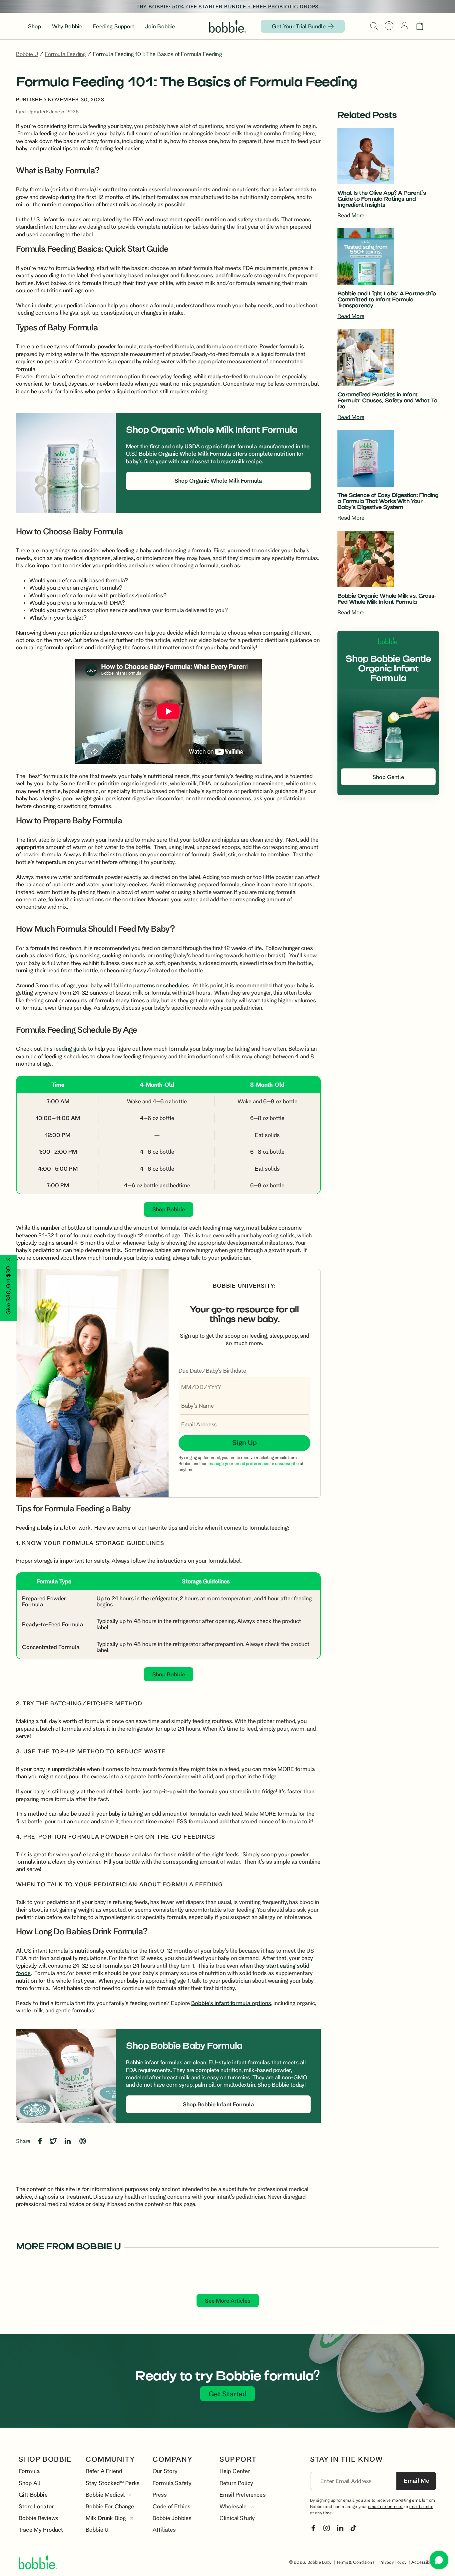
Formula (29, 2471)
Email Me (416, 2480)
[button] (420, 26)
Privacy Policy (393, 2562)
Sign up (244, 1442)
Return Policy (236, 2483)
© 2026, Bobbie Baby (311, 2562)
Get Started (227, 2394)
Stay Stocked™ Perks (113, 2483)
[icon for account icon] (404, 26)
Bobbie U (27, 54)
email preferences (386, 2506)
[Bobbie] (227, 26)
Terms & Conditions (355, 2562)
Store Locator (36, 2506)
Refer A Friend (104, 2471)
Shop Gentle (388, 777)
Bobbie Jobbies (172, 2518)
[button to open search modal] (374, 26)
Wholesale (234, 2506)
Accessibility (424, 2562)
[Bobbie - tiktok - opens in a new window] (353, 2527)
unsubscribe (421, 2506)
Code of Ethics (172, 2506)
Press (160, 2494)
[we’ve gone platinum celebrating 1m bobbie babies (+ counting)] (227, 7)
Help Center (235, 2471)
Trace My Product (41, 2529)
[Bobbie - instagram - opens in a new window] (327, 2527)
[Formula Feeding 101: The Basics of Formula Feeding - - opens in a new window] (41, 2140)
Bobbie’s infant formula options (231, 2003)
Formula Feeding (65, 54)
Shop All (29, 2483)
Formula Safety (172, 2483)
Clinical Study (237, 2518)
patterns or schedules (161, 985)
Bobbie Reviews (38, 2518)
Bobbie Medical (106, 2494)
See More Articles (228, 2300)
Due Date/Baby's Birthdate (212, 1370)
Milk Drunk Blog (107, 2518)
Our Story (165, 2471)
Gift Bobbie (33, 2494)
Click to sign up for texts (368, 2494)
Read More (351, 215)
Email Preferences (243, 2494)
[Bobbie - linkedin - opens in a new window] (340, 2527)
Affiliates (164, 2529)
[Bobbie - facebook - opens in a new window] (313, 2527)
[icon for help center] (389, 26)
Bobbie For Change (110, 2506)
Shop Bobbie (169, 1209)
